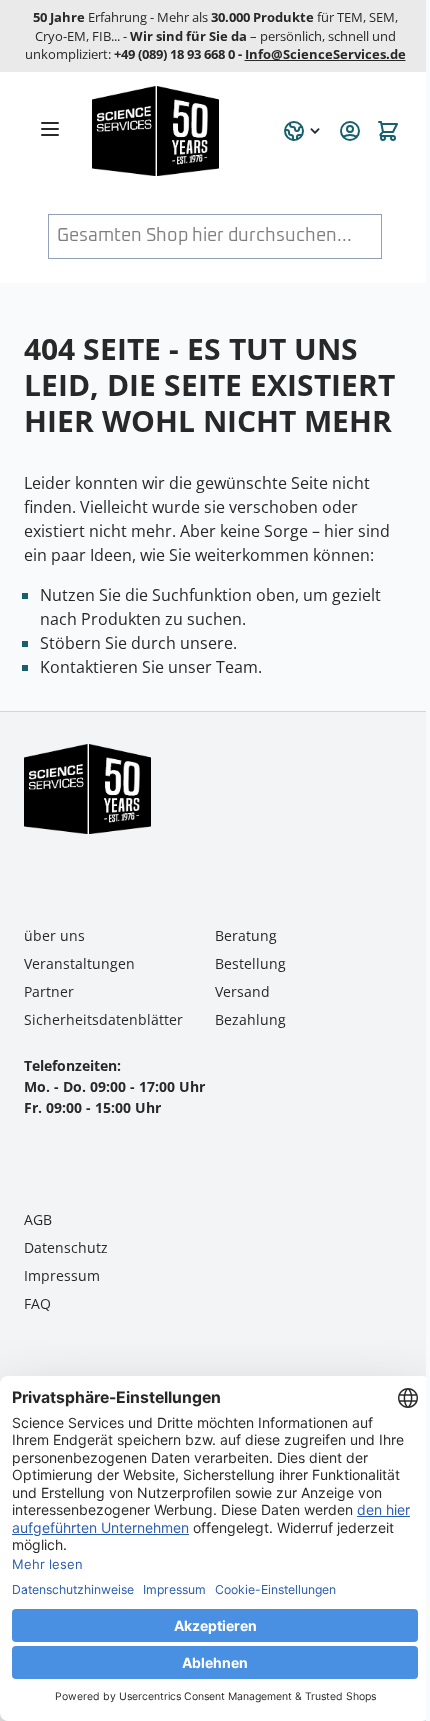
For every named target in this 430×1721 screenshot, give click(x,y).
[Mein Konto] (350, 131)
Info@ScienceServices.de (325, 54)
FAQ (37, 1303)
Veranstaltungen (79, 963)
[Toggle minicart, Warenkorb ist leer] (388, 131)
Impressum (62, 1275)
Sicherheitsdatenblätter (103, 1019)
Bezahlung (250, 1019)
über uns (54, 935)
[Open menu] (50, 129)
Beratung (246, 935)
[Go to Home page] (176, 131)
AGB (38, 1219)
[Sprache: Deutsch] (303, 131)
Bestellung (250, 963)
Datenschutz (66, 1247)
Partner (49, 991)
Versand (242, 991)
